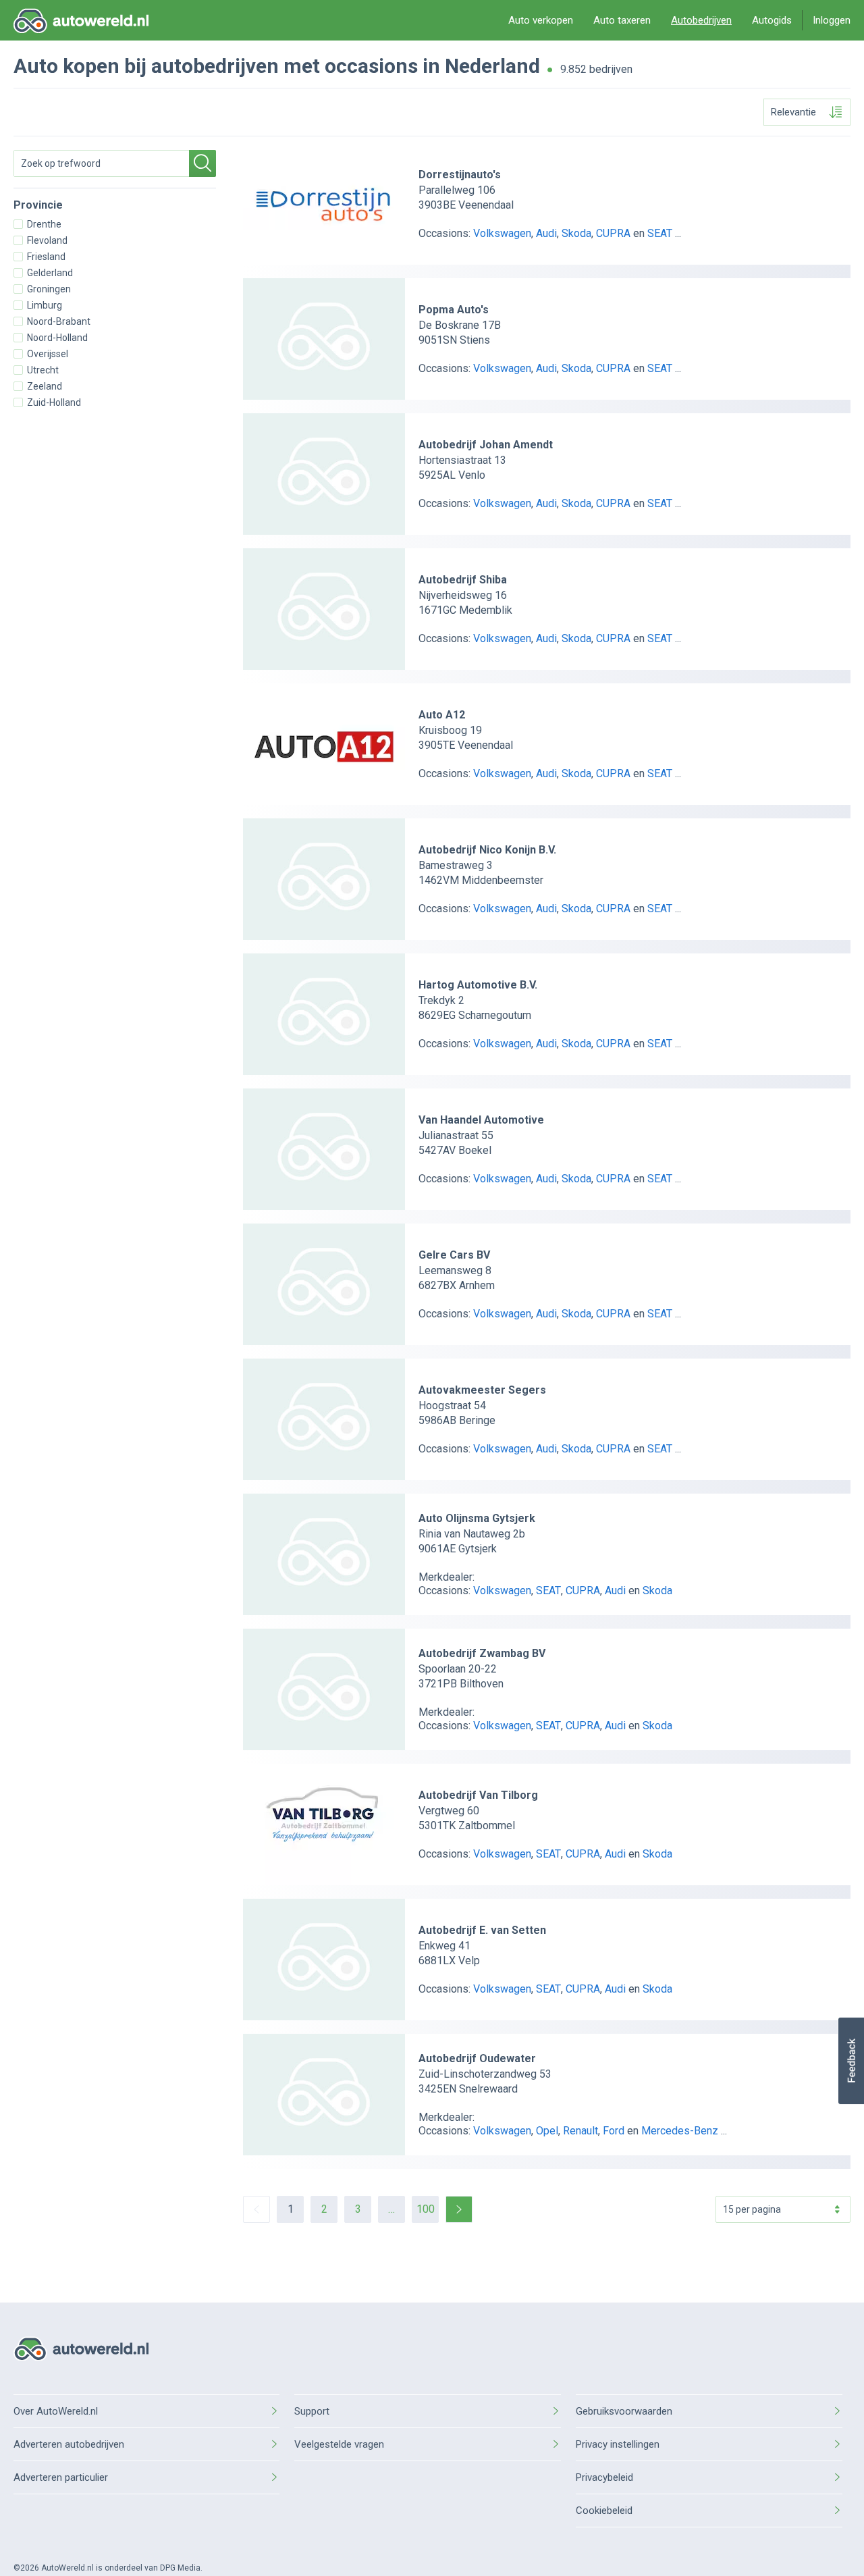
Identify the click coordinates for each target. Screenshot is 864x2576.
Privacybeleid (604, 2477)
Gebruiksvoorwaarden (624, 2411)
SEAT (660, 233)
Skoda (576, 233)
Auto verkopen (541, 20)
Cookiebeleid (604, 2511)
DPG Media (180, 2568)
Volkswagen (502, 233)
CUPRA (613, 233)
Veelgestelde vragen (339, 2444)
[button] (851, 2061)
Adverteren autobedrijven (69, 2444)
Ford (614, 2131)
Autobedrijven (701, 20)
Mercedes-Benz (680, 2131)
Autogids (772, 20)
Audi (546, 233)
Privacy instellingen (618, 2444)
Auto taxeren (622, 20)
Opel (547, 2131)
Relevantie (793, 112)
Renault (580, 2131)
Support (312, 2411)
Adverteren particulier (61, 2477)
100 (426, 2209)
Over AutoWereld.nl (56, 2411)
